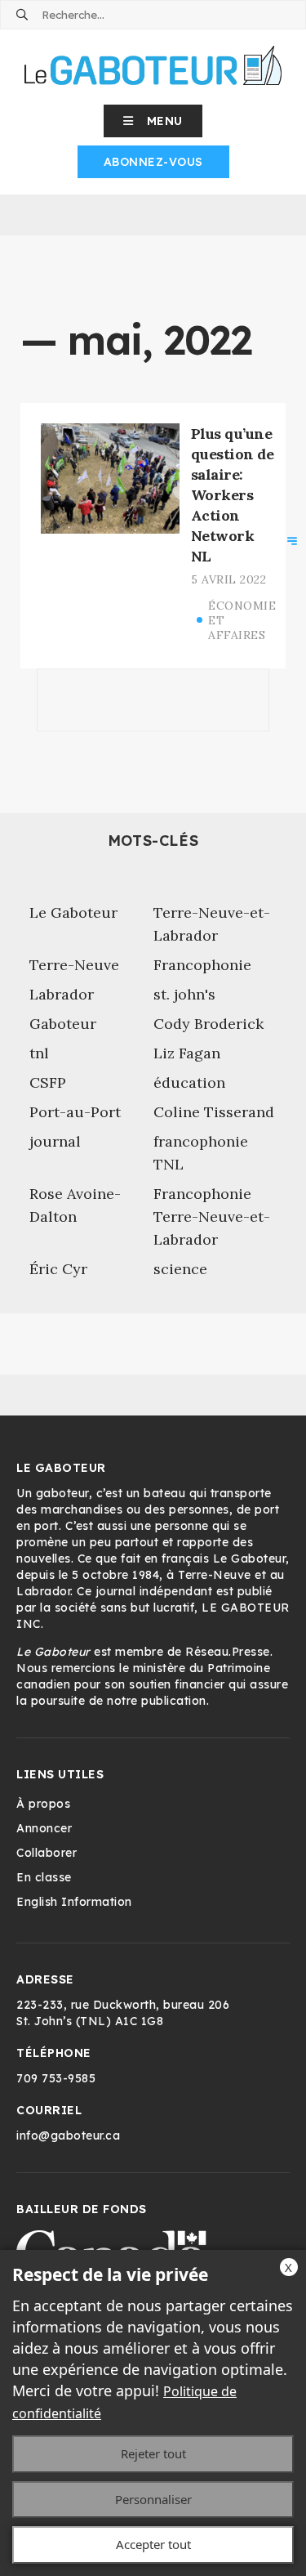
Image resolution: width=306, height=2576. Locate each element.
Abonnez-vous (153, 162)
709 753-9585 (56, 2078)
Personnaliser (153, 2499)
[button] (153, 121)
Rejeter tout (153, 2453)
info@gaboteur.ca (68, 2135)
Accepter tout (153, 2544)
